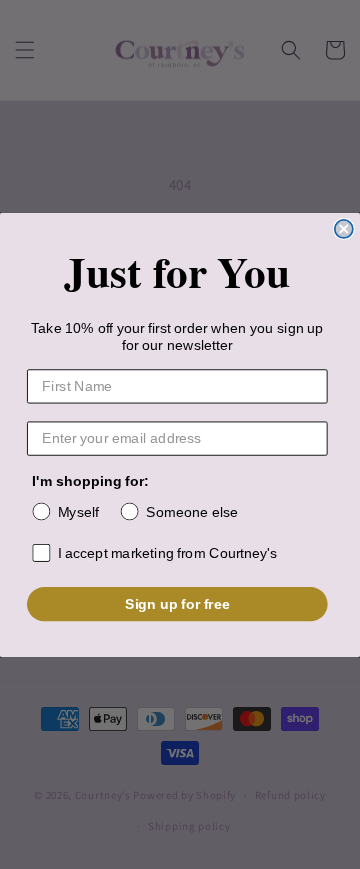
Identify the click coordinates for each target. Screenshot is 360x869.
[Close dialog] (344, 228)
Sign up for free (177, 603)
